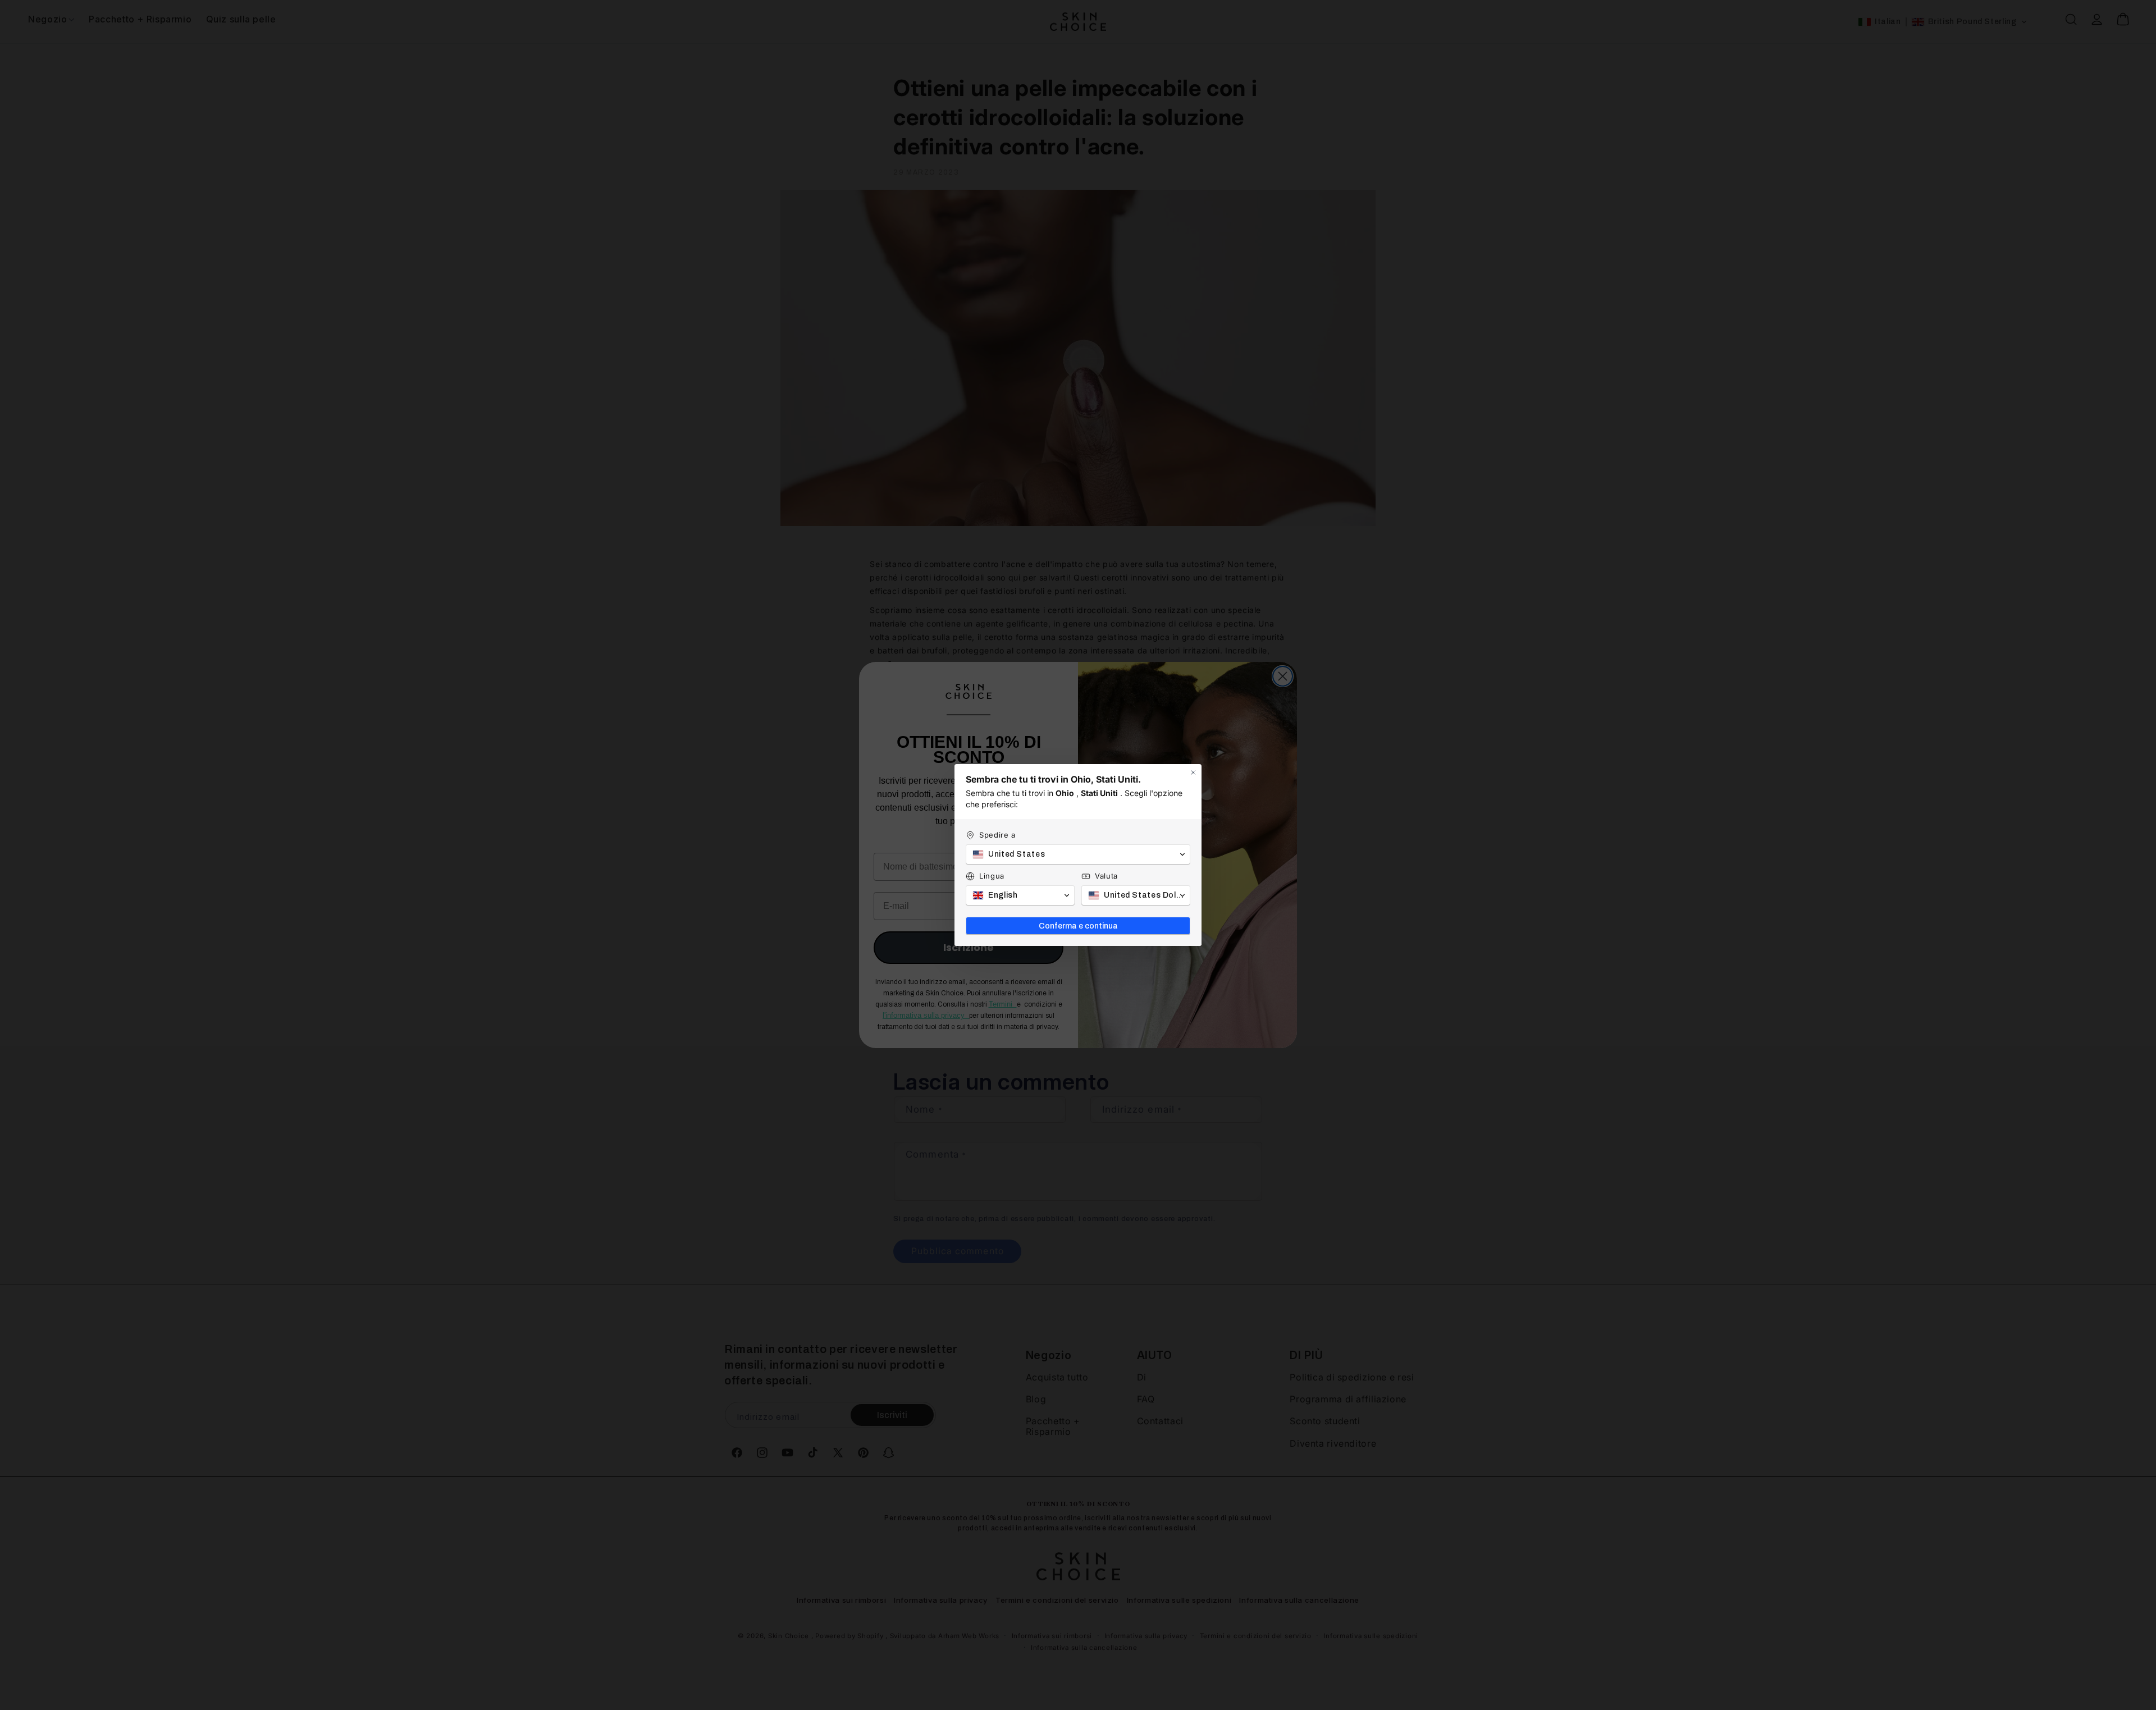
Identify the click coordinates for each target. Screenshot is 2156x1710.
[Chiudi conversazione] (1193, 772)
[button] (1078, 854)
